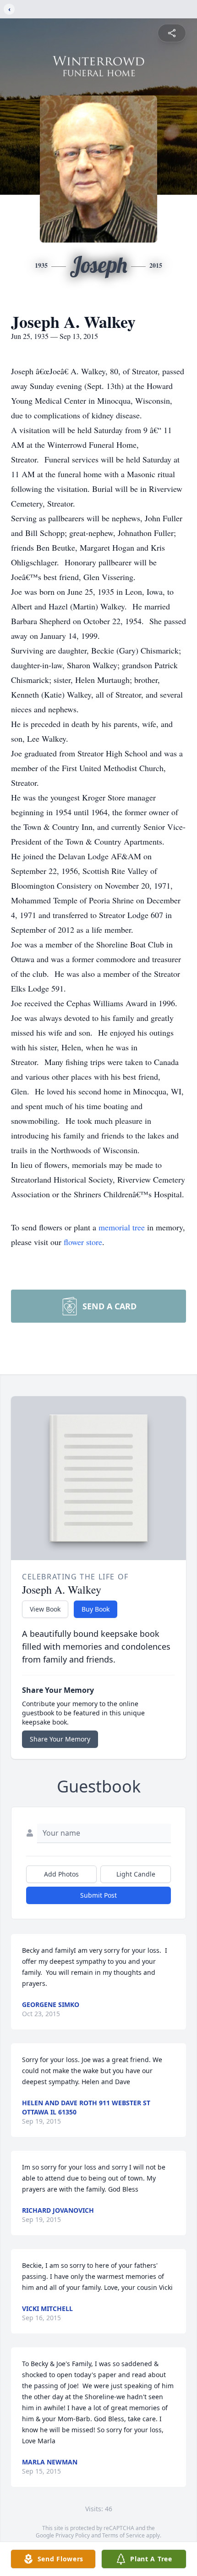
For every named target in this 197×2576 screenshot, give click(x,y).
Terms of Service (123, 2535)
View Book (45, 1609)
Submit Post (98, 1895)
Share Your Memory (60, 1739)
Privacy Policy (73, 2535)
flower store (83, 1242)
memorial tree (122, 1227)
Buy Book (96, 1609)
